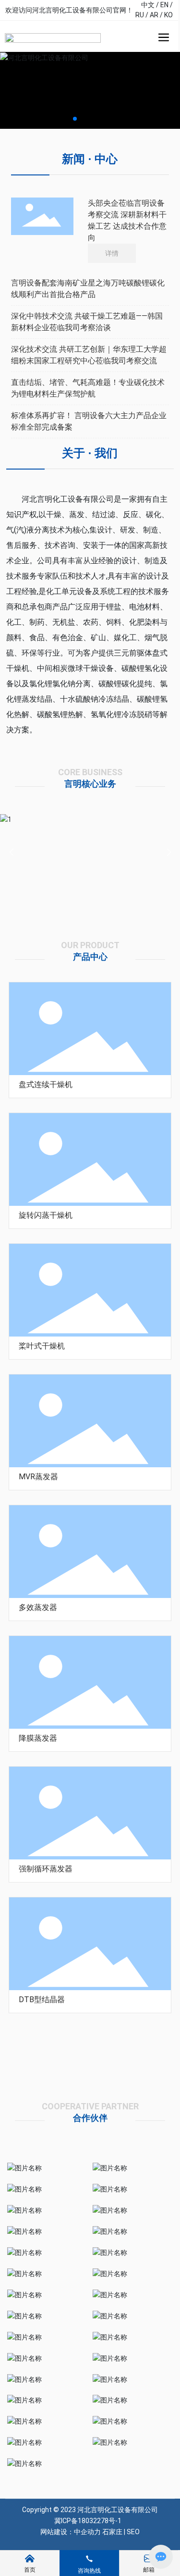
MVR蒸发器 (38, 1477)
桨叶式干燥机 (42, 1346)
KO (168, 15)
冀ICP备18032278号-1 (88, 2521)
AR (154, 15)
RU (140, 15)
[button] (75, 119)
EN (164, 5)
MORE (28, 1094)
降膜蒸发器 (38, 1738)
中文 (148, 5)
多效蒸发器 (38, 1607)
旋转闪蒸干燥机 (46, 1215)
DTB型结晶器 (42, 2000)
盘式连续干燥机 (46, 1084)
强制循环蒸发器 (46, 1869)
